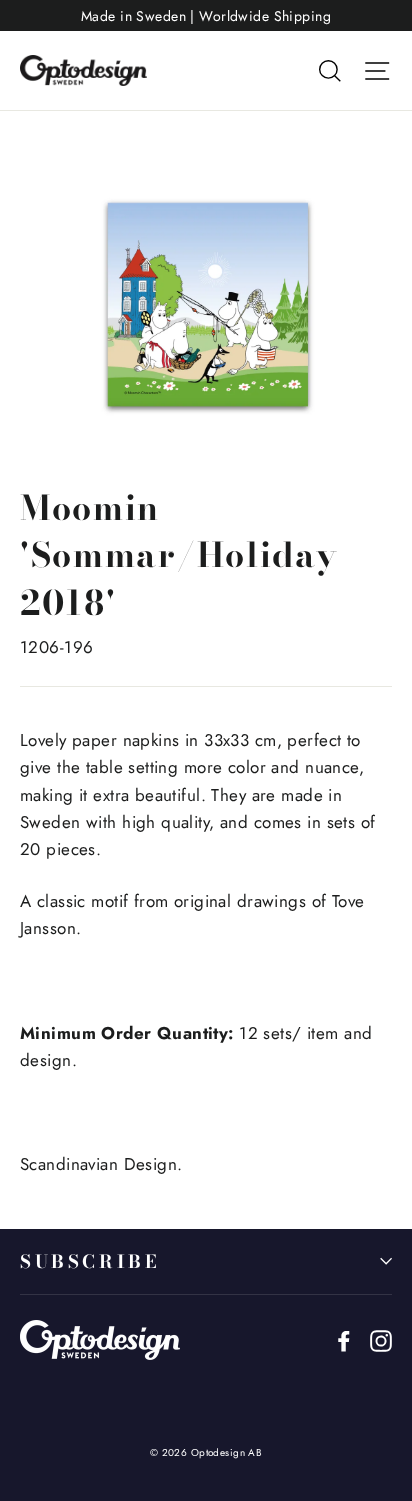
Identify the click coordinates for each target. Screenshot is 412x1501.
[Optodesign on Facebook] (344, 1339)
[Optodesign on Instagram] (381, 1339)
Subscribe (89, 1261)
